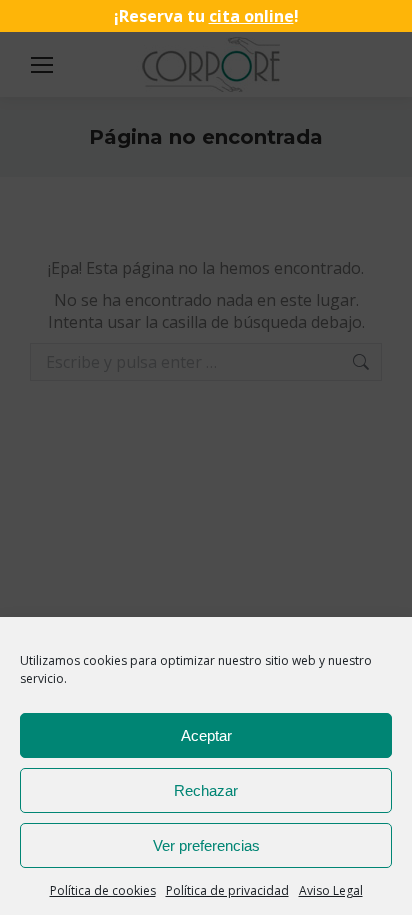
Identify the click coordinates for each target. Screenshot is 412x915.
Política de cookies (103, 890)
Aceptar (206, 735)
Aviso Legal (331, 890)
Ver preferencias (206, 845)
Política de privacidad (227, 890)
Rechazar (206, 790)
